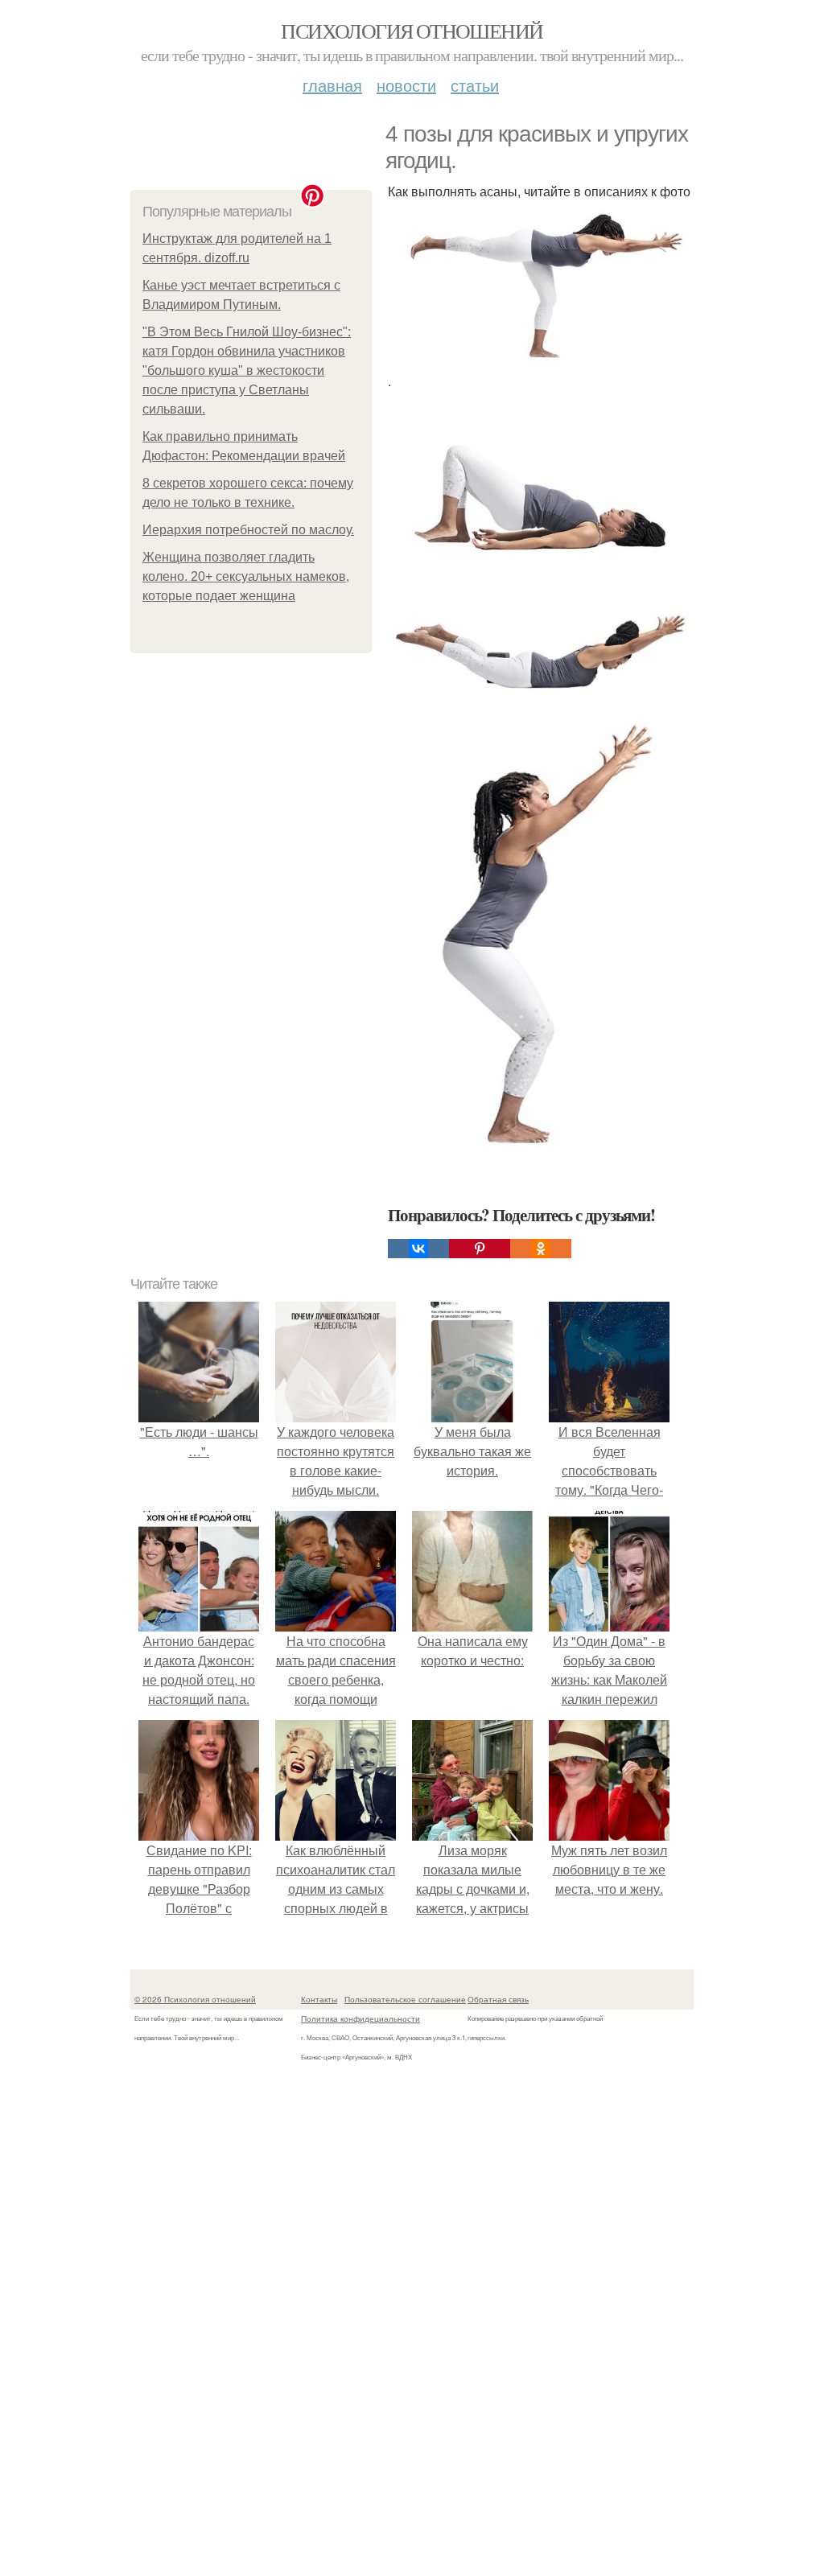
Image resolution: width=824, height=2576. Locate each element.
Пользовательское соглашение (405, 1999)
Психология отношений (412, 31)
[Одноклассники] (541, 1249)
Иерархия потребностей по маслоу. (248, 530)
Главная (332, 85)
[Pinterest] (480, 1249)
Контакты (319, 1999)
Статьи (475, 85)
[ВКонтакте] (418, 1249)
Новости (406, 85)
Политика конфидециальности (360, 2018)
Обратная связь (498, 1999)
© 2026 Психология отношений (195, 1999)
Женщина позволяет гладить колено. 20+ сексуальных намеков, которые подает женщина (246, 576)
